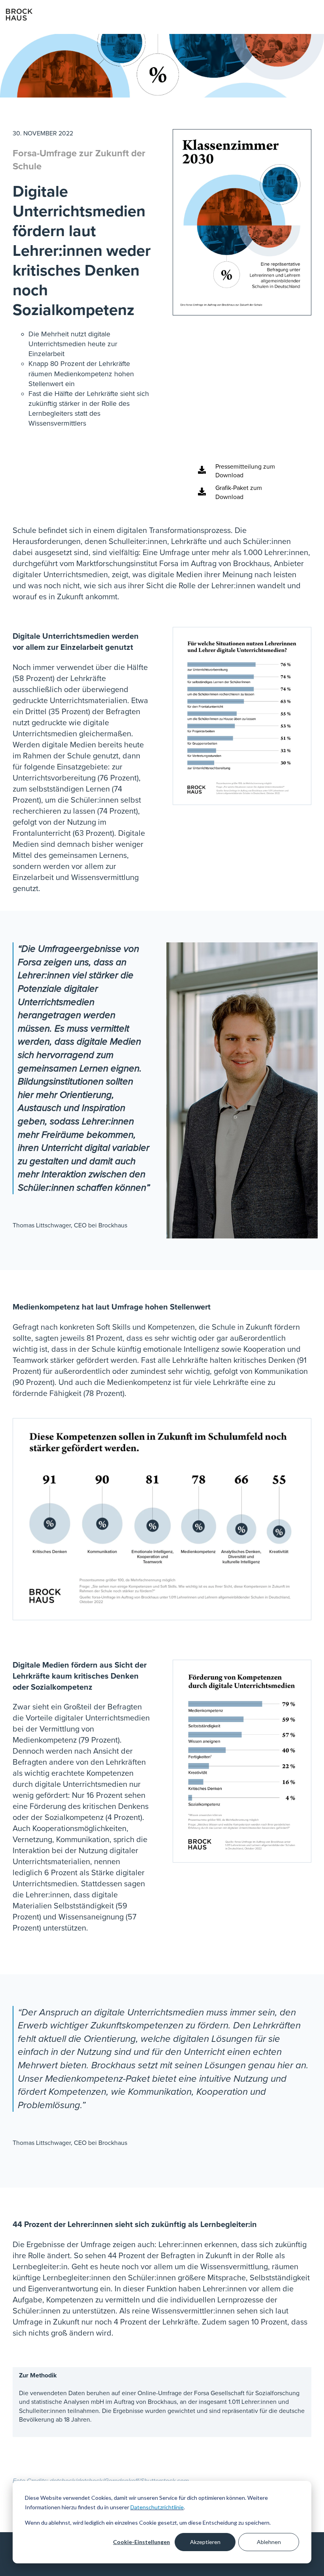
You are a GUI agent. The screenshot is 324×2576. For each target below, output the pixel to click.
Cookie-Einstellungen (141, 2542)
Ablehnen (269, 2542)
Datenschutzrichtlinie (157, 2507)
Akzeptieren (205, 2542)
